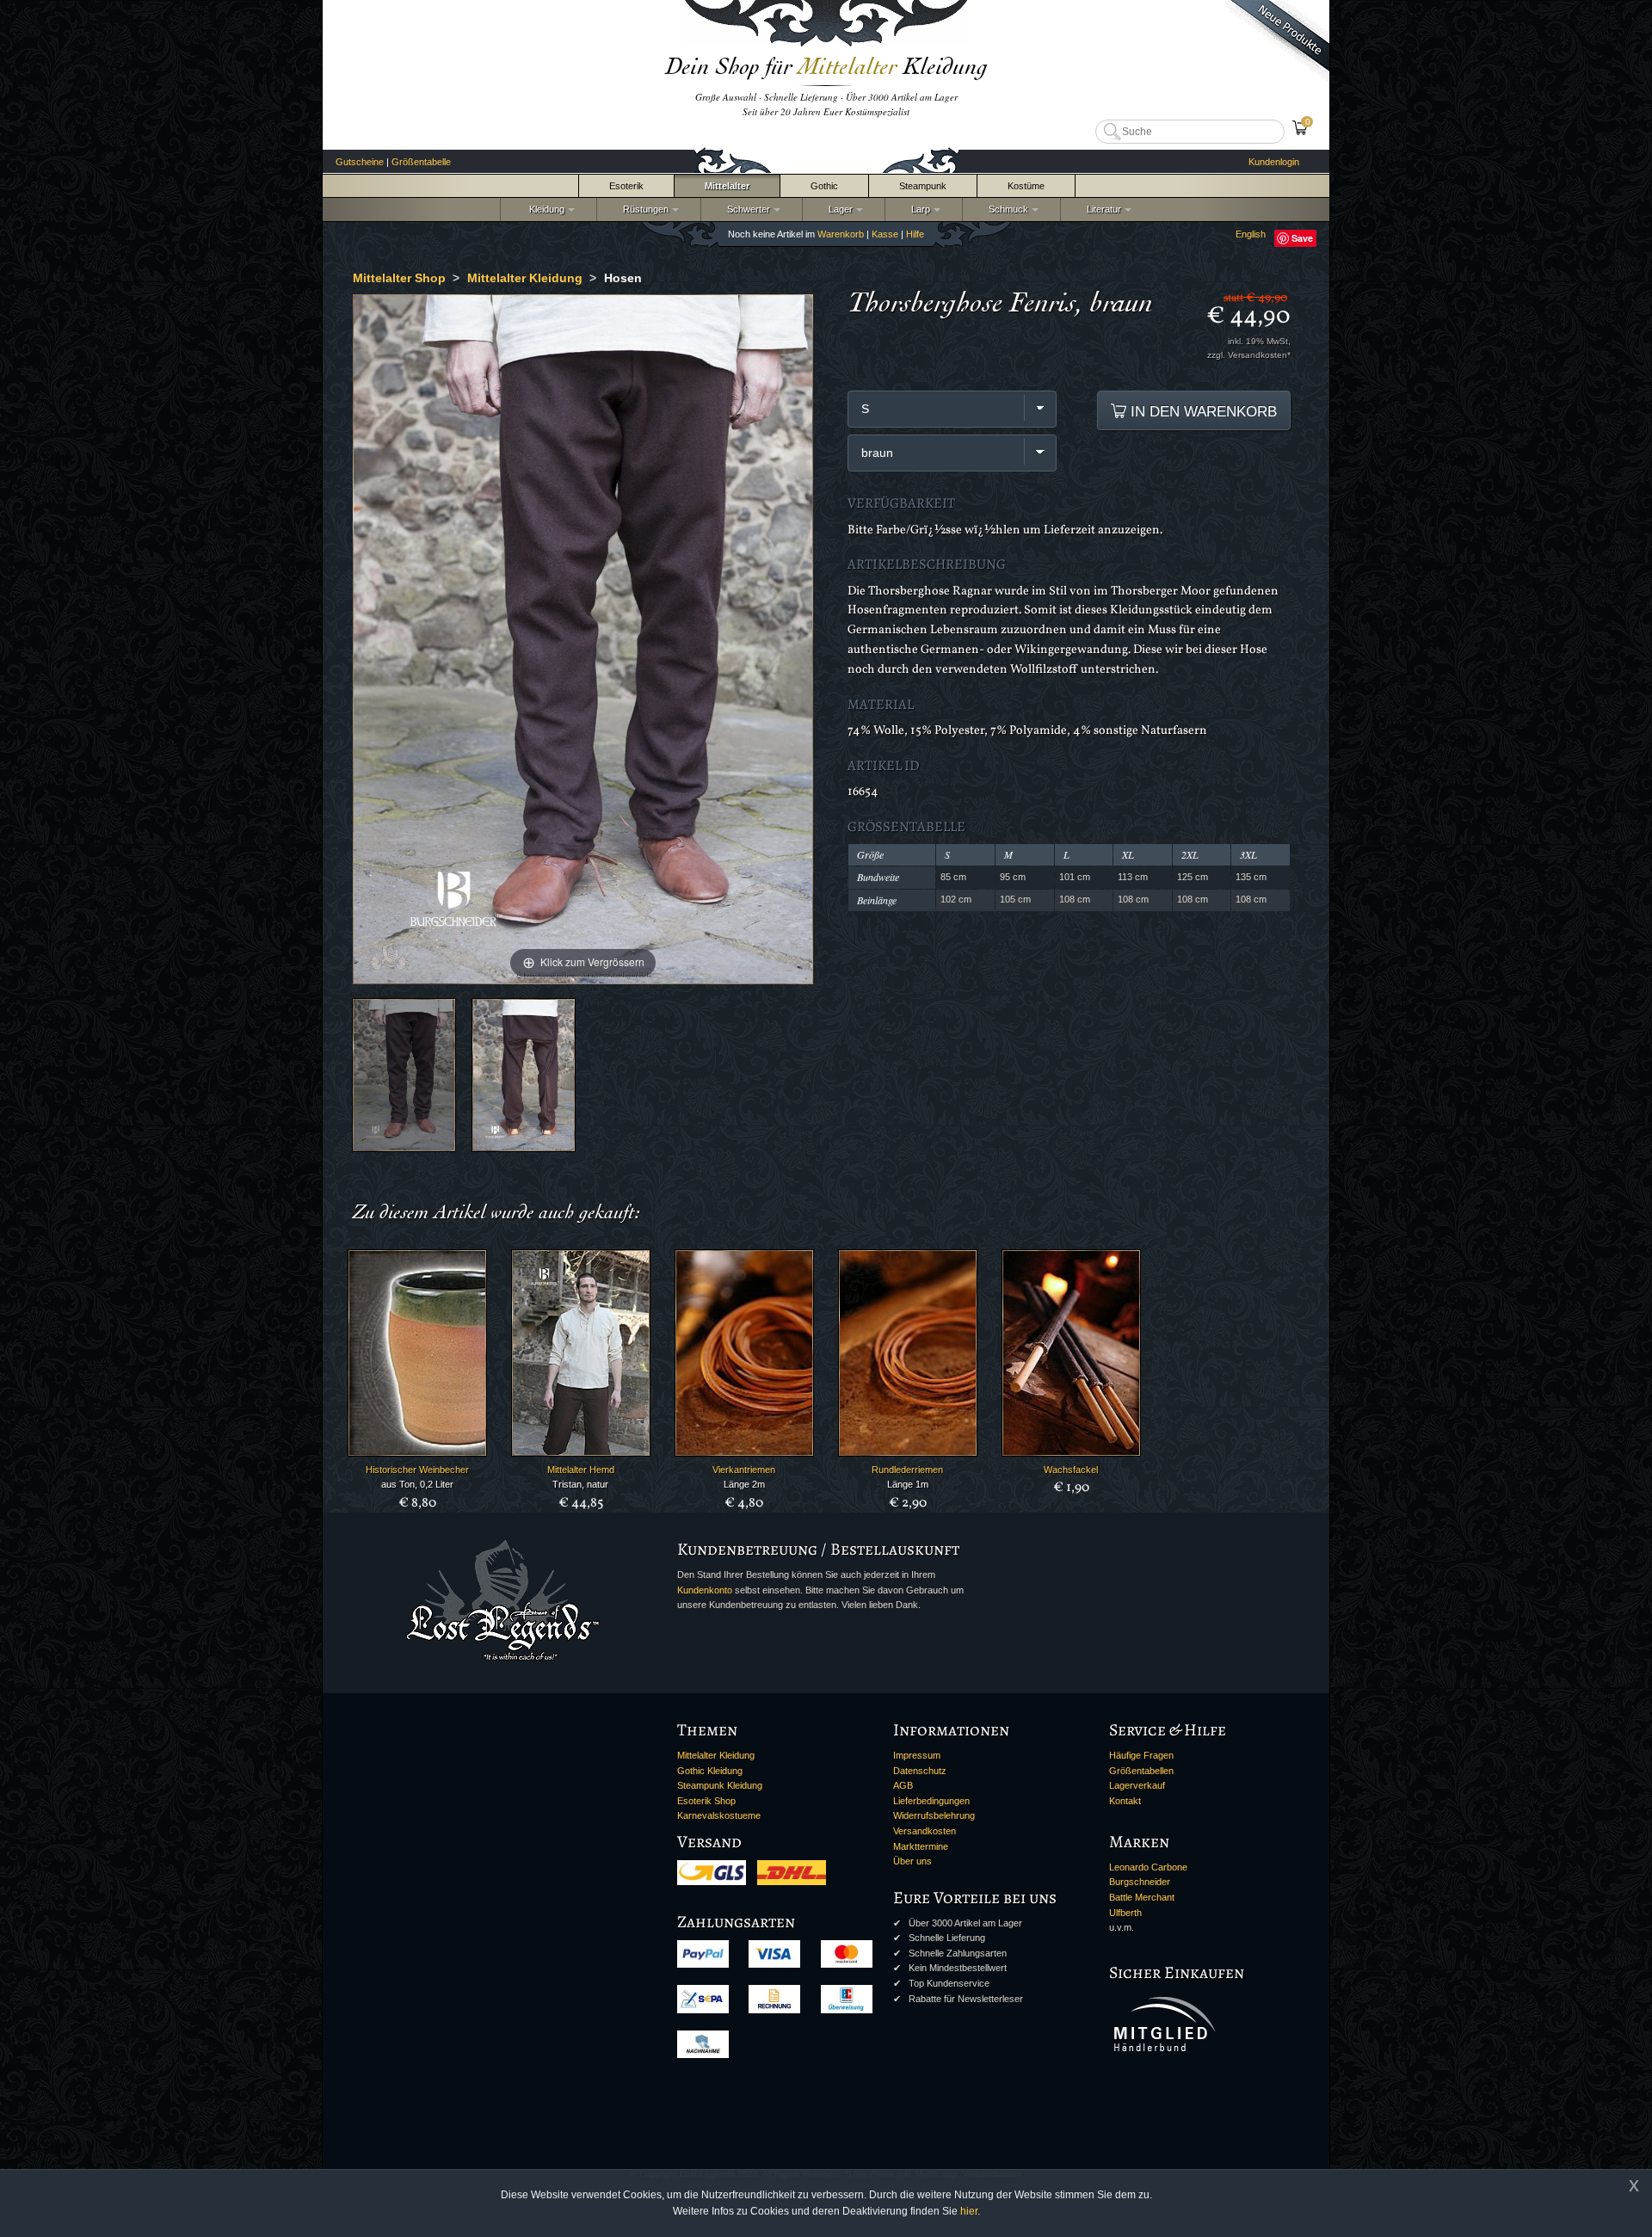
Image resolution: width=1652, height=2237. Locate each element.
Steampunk (923, 186)
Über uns (912, 1861)
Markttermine (921, 1846)
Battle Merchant (1142, 1897)
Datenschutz (920, 1771)
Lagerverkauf (1137, 1785)
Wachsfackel (1071, 1470)
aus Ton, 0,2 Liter (417, 1484)
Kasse (885, 234)
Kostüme (1026, 186)
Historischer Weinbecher (417, 1470)
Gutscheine (360, 162)
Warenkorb (841, 234)
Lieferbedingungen (931, 1801)
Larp (918, 209)
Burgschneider (1140, 1882)
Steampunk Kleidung (720, 1785)
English (1251, 234)
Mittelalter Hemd (581, 1470)
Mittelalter (727, 186)
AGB (903, 1785)
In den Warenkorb (1202, 411)
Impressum (917, 1755)
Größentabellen (1141, 1771)
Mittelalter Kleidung (716, 1755)
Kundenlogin (1274, 162)
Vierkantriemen (744, 1470)
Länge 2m (744, 1484)
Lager (838, 209)
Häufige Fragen (1141, 1755)
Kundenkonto (705, 1590)
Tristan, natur (580, 1484)
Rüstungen (643, 209)
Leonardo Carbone (1148, 1867)
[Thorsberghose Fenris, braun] (404, 1075)
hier (969, 2211)
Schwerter (746, 209)
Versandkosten (925, 1831)
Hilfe (915, 234)
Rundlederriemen (907, 1470)
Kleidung (543, 209)
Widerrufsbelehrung (934, 1815)
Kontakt (1125, 1801)
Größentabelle (421, 162)
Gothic (824, 186)
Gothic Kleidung (710, 1771)
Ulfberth (1125, 1913)
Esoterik (626, 186)
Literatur (1101, 209)
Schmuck (1006, 209)
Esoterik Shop (706, 1801)
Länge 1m (908, 1484)
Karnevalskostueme (719, 1815)
